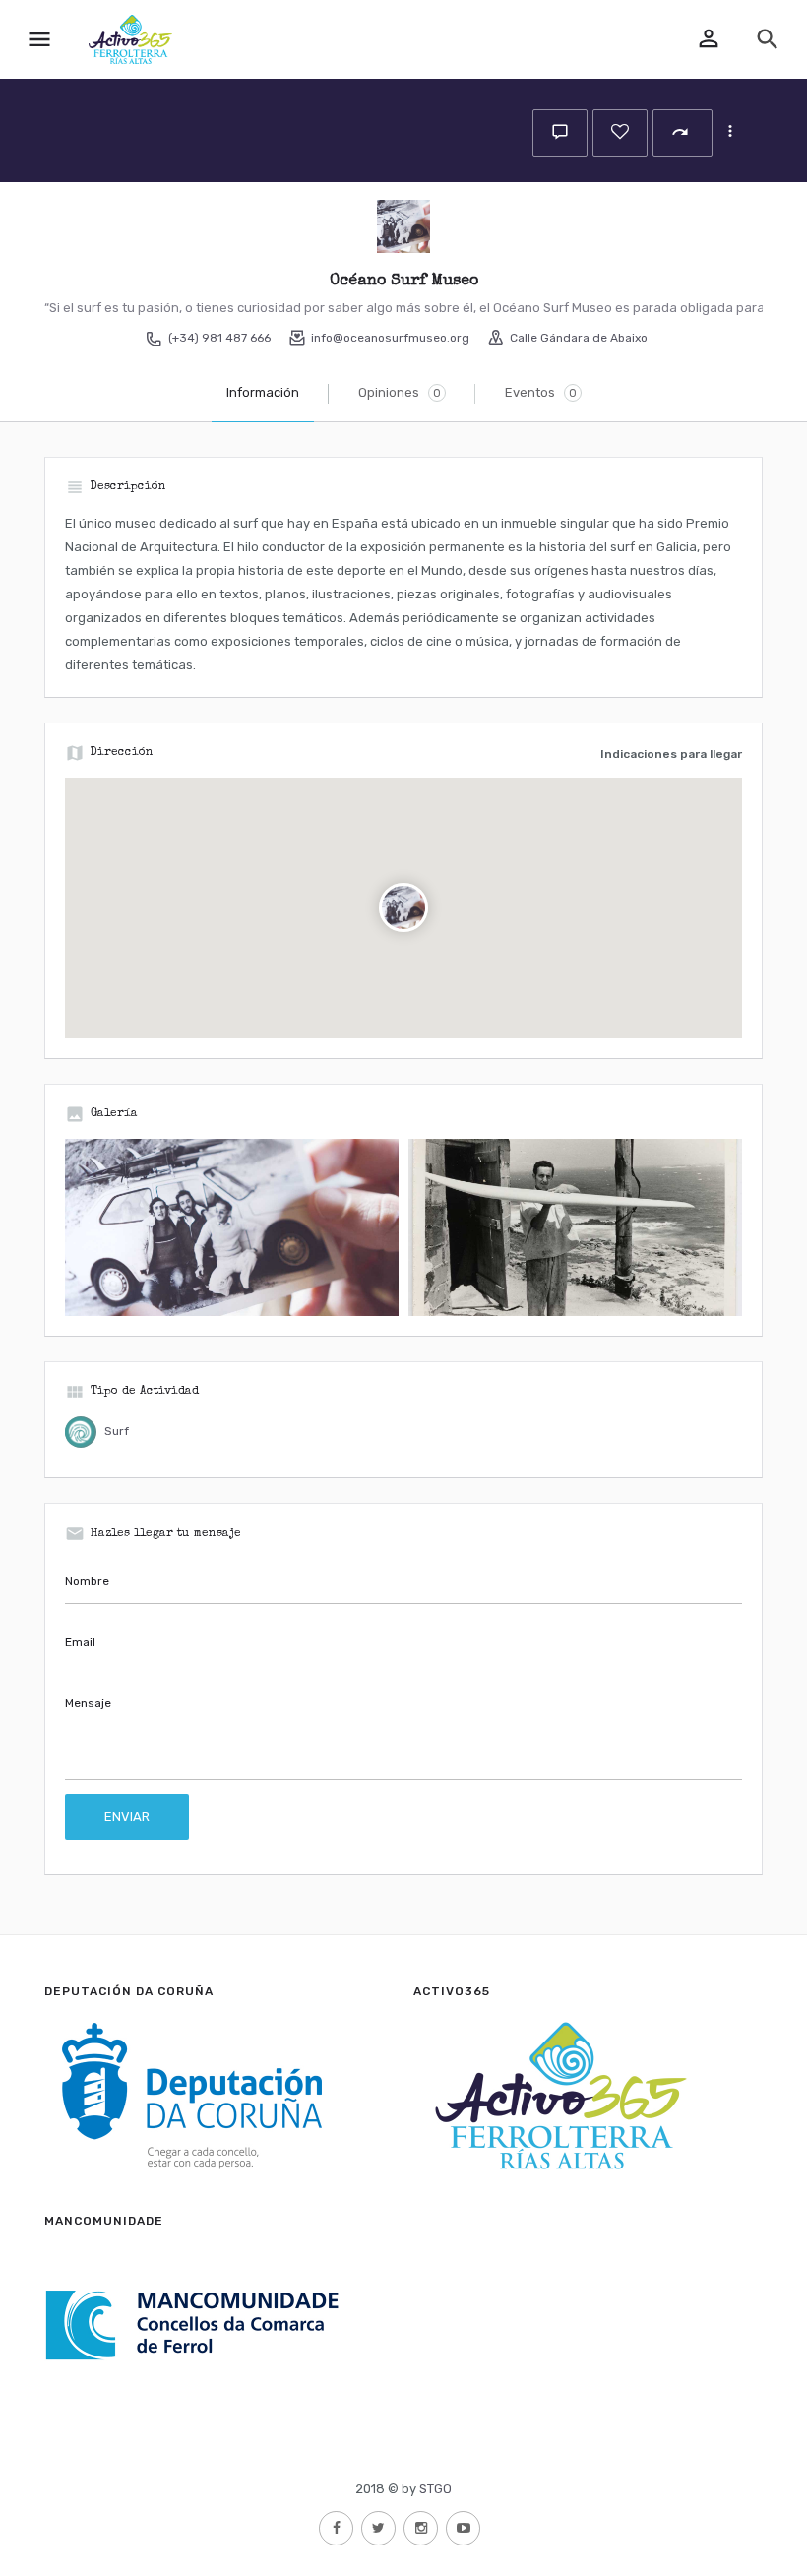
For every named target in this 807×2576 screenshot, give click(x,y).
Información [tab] (263, 392)
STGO (435, 2489)
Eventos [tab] (541, 392)
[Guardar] (620, 133)
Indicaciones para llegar (671, 754)
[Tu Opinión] (560, 133)
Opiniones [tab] (400, 392)
